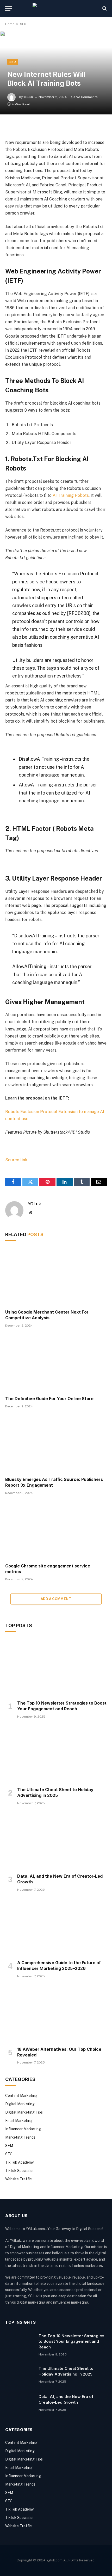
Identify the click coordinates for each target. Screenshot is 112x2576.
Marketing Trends (20, 2137)
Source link (16, 1160)
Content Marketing (21, 2096)
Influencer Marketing (23, 2129)
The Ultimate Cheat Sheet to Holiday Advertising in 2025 (55, 1792)
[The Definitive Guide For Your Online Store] (56, 1363)
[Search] (104, 8)
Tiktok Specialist (20, 2171)
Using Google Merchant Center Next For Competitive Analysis (47, 1315)
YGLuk (28, 97)
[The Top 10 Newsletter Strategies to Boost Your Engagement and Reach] (56, 1668)
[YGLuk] (56, 8)
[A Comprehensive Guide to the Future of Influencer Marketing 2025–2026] (56, 1927)
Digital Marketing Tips (24, 2112)
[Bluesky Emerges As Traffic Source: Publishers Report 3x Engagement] (56, 1444)
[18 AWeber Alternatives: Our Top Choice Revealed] (56, 2014)
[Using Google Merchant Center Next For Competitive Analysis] (56, 1277)
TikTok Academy (19, 2162)
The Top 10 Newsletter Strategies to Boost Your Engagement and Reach (62, 1706)
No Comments (87, 97)
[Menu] (9, 8)
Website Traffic (18, 2179)
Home (10, 24)
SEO (23, 24)
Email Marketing (19, 2121)
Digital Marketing (20, 2104)
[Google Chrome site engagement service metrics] (56, 1531)
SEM (9, 2146)
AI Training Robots (71, 495)
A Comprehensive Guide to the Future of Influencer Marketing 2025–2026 (59, 1965)
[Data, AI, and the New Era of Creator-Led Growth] (56, 1841)
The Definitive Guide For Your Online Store (49, 1399)
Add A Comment (56, 1599)
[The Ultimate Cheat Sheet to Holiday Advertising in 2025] (56, 1754)
